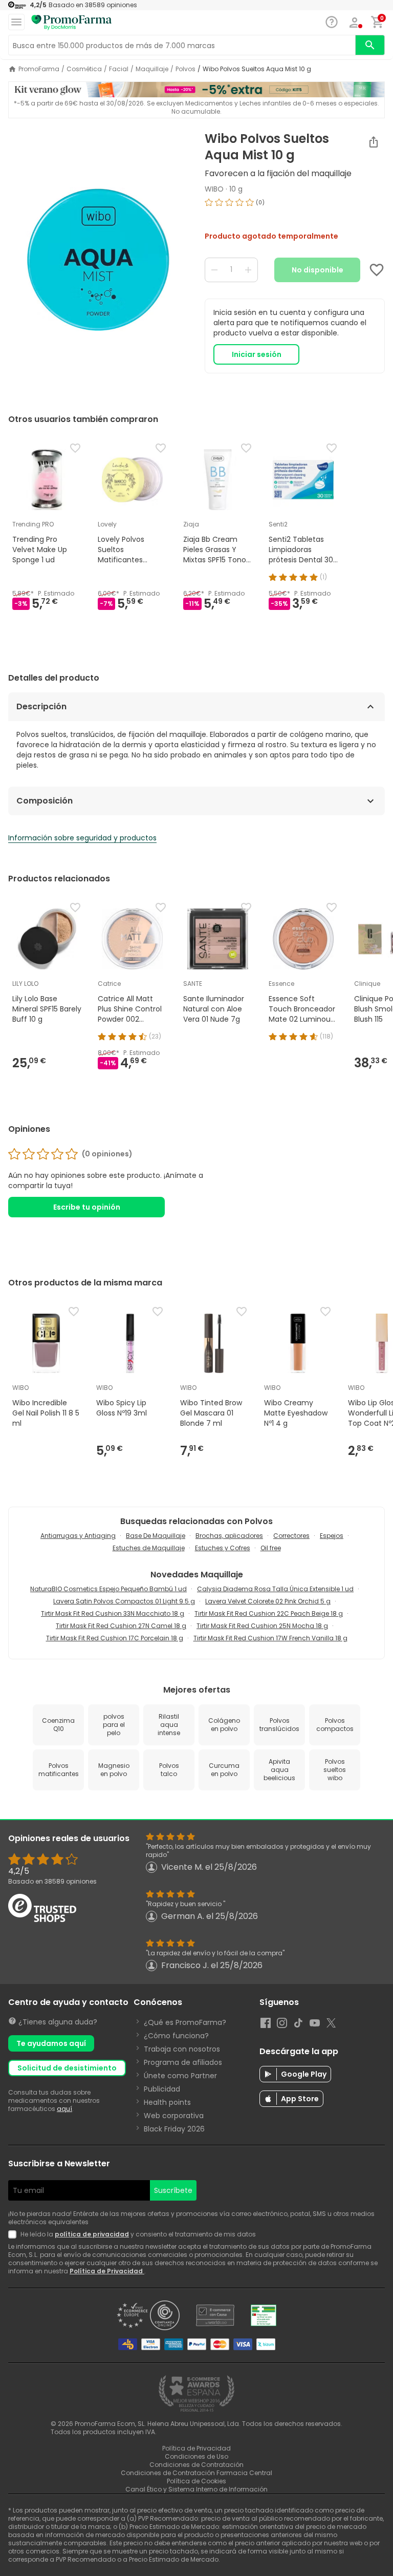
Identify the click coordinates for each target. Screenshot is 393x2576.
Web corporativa (174, 2116)
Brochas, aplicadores (229, 1536)
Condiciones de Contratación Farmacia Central (196, 2473)
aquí (64, 2109)
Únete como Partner (180, 2076)
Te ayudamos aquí (51, 2043)
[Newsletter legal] (14, 2234)
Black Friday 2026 (174, 2129)
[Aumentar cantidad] (248, 270)
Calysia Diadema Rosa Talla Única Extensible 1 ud (275, 1589)
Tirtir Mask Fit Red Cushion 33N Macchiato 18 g (113, 1613)
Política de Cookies (196, 2481)
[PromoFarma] (72, 23)
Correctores (291, 1536)
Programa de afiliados (183, 2062)
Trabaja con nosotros (182, 2049)
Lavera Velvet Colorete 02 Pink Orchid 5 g (268, 1601)
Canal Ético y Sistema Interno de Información (196, 2489)
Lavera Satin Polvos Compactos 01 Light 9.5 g (124, 1601)
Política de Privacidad (107, 2271)
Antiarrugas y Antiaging (78, 1536)
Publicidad (162, 2089)
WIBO (214, 189)
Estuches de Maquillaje (149, 1548)
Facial (119, 69)
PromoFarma (39, 69)
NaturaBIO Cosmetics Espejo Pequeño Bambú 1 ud (108, 1589)
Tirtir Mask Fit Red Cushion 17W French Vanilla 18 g (270, 1638)
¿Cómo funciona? (176, 2036)
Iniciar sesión (257, 354)
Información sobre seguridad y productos (82, 838)
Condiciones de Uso (196, 2456)
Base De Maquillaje (156, 1536)
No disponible (318, 270)
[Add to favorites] (377, 270)
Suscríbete (173, 2190)
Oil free (271, 1548)
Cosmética (84, 69)
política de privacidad (92, 2234)
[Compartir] (374, 142)
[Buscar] (370, 45)
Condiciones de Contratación (196, 2465)
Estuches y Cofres (223, 1548)
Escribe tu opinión (87, 1207)
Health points (167, 2102)
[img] (98, 260)
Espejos (332, 1536)
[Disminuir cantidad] (214, 270)
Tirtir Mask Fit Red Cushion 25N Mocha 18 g (262, 1626)
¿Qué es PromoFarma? (185, 2022)
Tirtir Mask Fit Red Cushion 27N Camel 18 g (121, 1626)
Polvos (185, 69)
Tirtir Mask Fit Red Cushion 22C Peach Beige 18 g (269, 1613)
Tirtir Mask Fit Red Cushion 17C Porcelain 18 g (115, 1638)
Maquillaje (152, 69)
